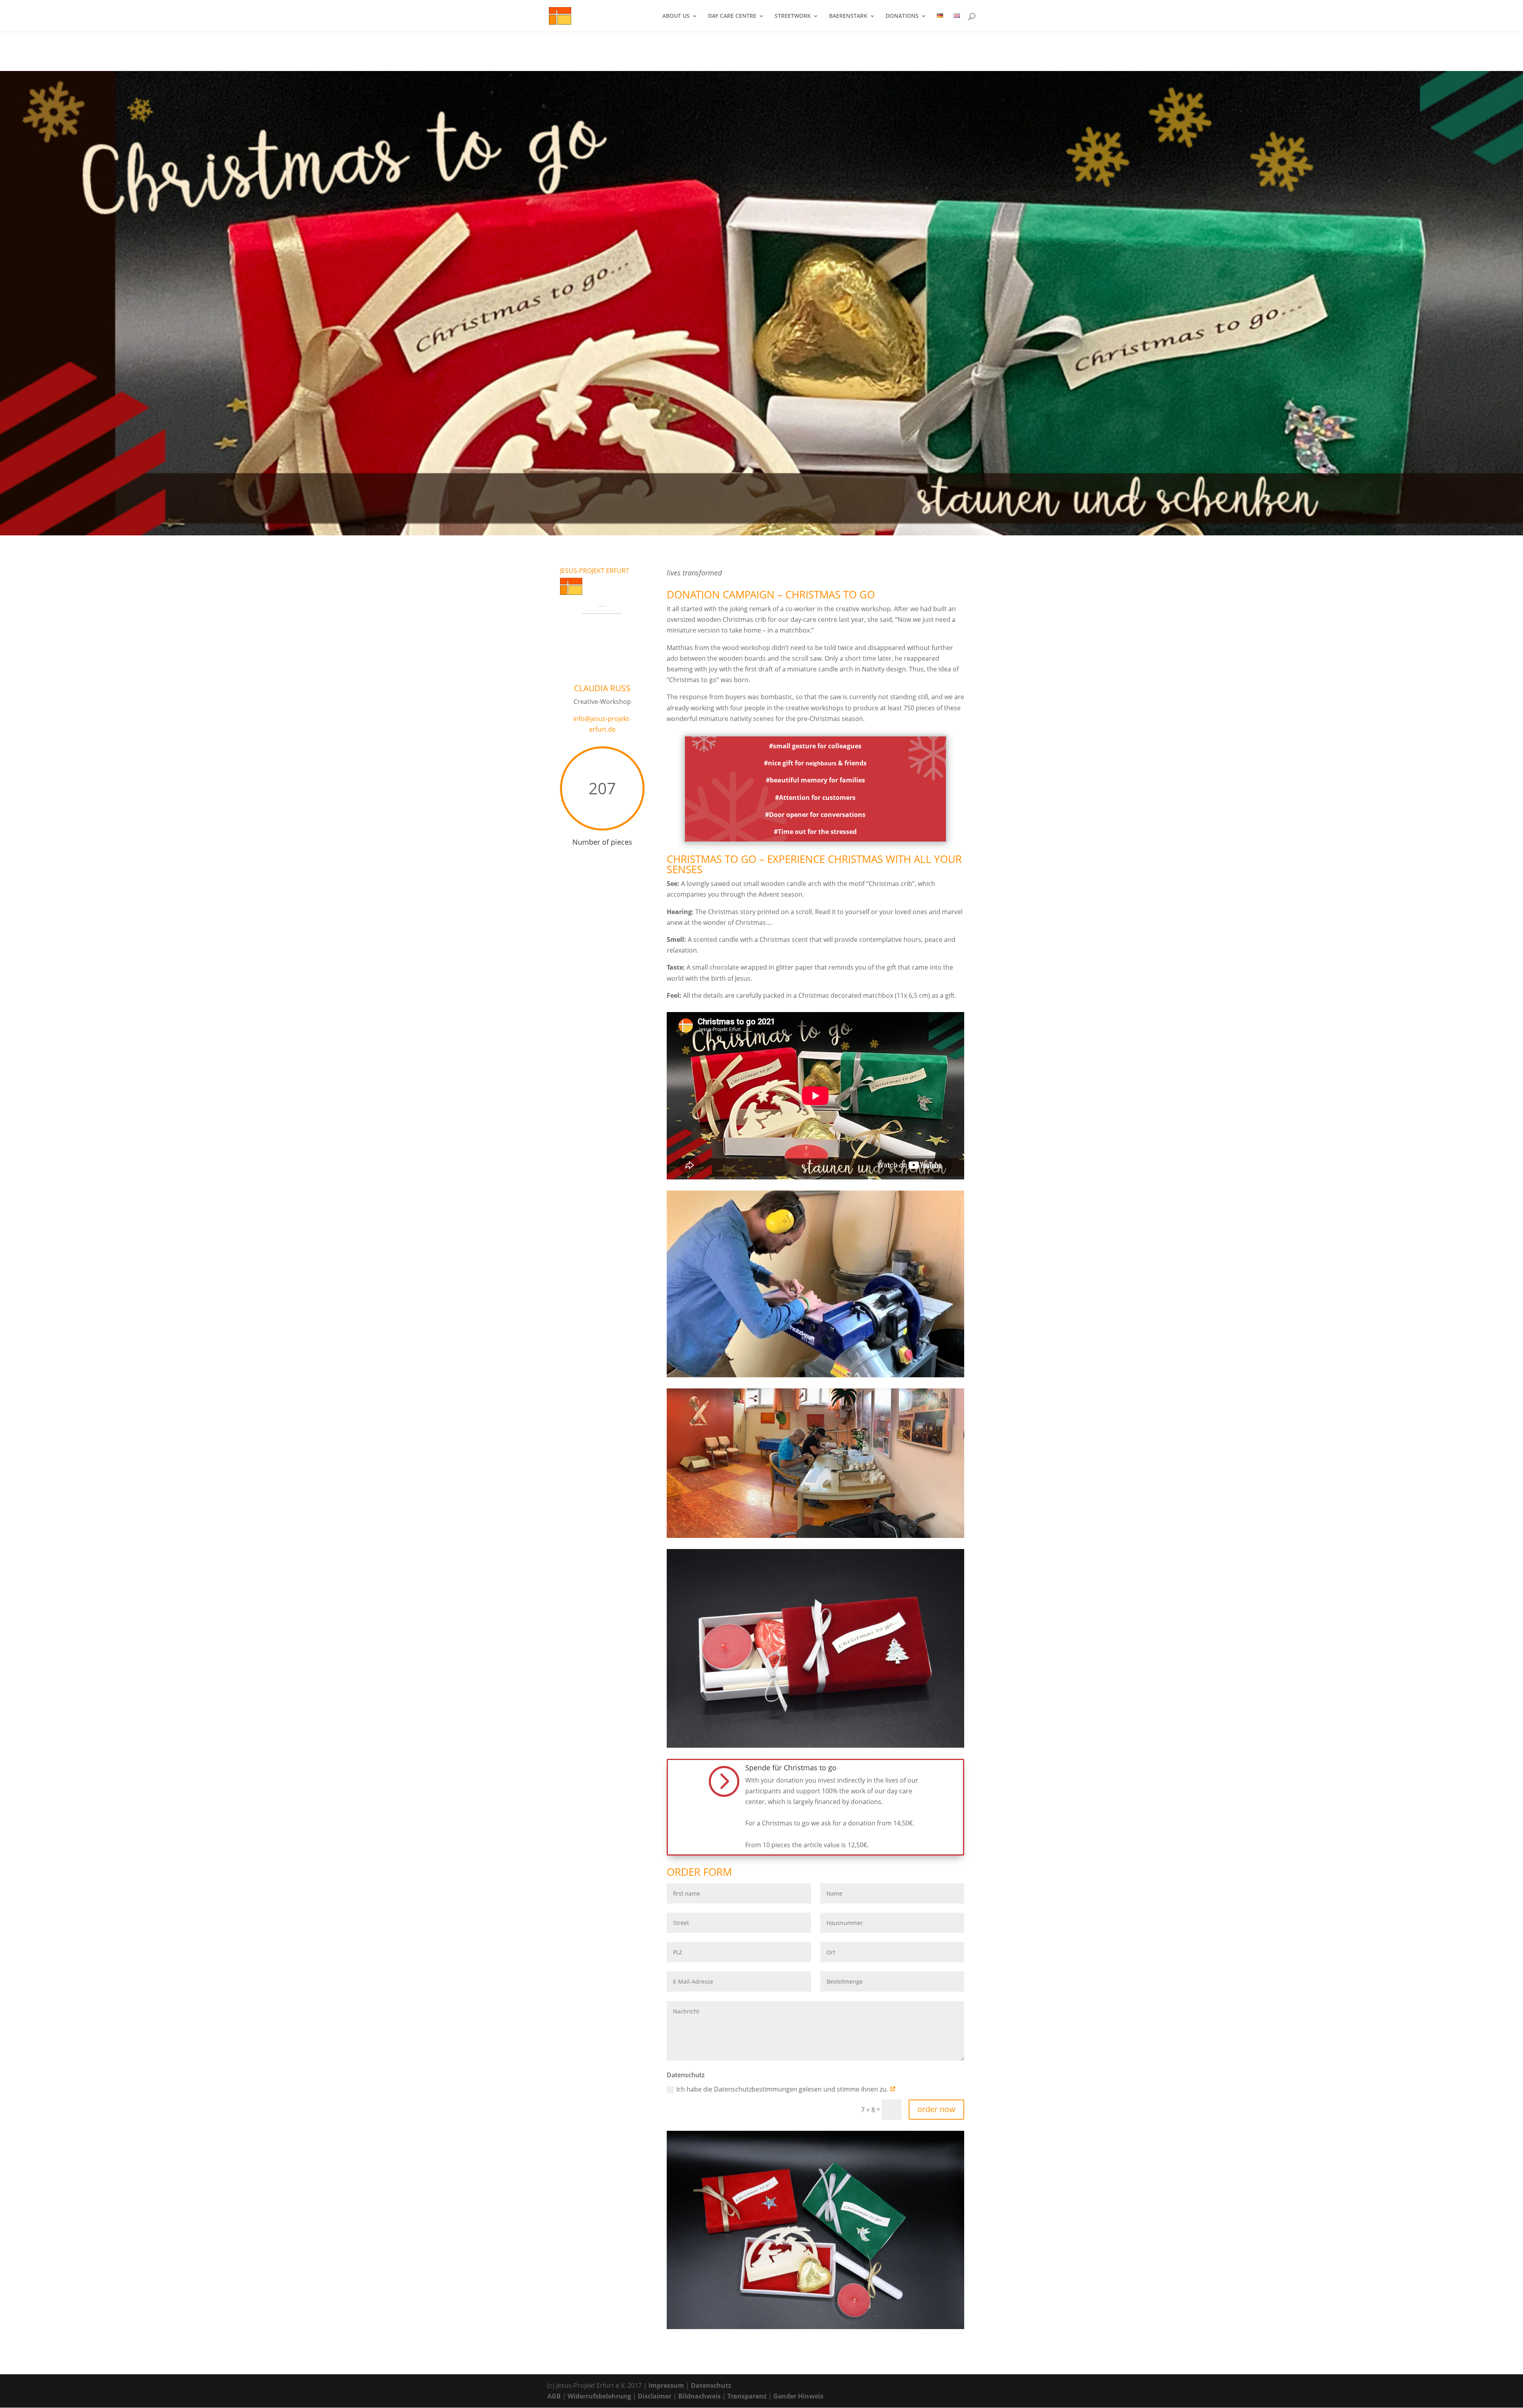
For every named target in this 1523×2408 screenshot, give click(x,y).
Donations (902, 16)
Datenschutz (711, 2385)
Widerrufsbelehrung (599, 2396)
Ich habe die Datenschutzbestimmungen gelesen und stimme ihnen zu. (783, 2089)
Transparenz (747, 2396)
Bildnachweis (699, 2396)
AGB (554, 2396)
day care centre (732, 16)
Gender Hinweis (798, 2396)
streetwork (793, 16)
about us (676, 16)
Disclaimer (655, 2396)
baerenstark (848, 16)
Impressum (666, 2385)
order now (936, 2109)
